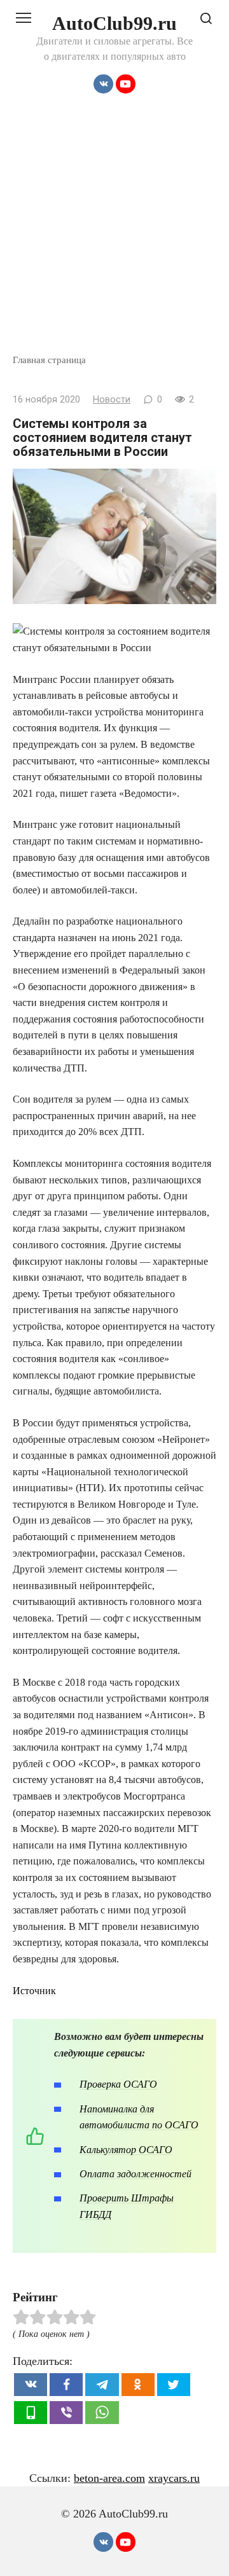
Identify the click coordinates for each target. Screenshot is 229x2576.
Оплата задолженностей (135, 2174)
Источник (34, 1991)
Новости (112, 400)
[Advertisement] (114, 232)
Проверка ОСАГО (118, 2084)
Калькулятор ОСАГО (126, 2150)
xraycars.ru (174, 2478)
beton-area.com (109, 2478)
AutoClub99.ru (114, 23)
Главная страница (49, 360)
